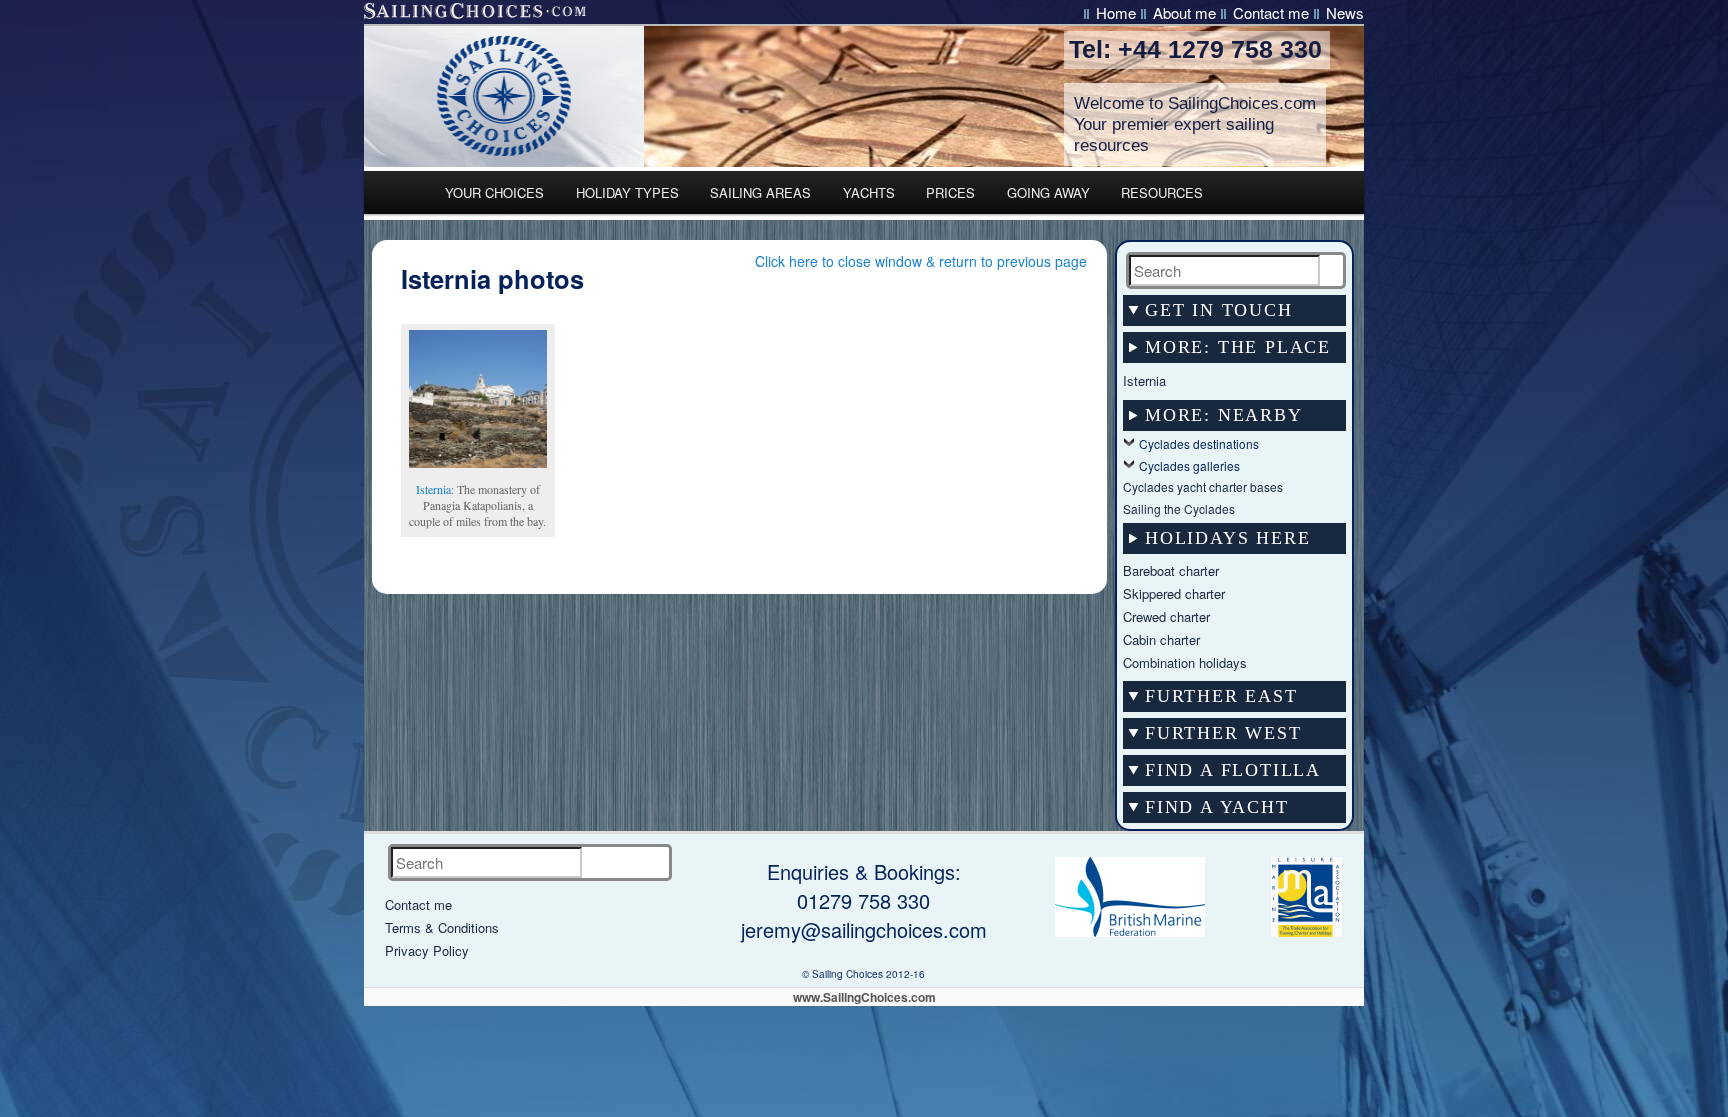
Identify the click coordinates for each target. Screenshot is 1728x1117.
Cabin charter (1161, 639)
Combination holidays (1185, 662)
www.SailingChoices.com (864, 997)
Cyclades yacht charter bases (1203, 486)
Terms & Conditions (442, 927)
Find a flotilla (1233, 770)
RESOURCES (1162, 192)
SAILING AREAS (760, 192)
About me (1184, 12)
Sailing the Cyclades (1179, 508)
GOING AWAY (1048, 192)
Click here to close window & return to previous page (921, 261)
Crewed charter (1166, 616)
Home (1116, 12)
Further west (1223, 733)
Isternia (433, 489)
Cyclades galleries (1189, 465)
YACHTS (869, 192)
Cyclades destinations (1199, 443)
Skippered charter (1174, 593)
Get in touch (1219, 310)
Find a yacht (1217, 807)
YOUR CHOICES (494, 192)
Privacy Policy (427, 950)
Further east (1221, 696)
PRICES (950, 192)
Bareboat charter (1171, 570)
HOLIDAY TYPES (627, 192)
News (1345, 12)
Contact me (1271, 12)
